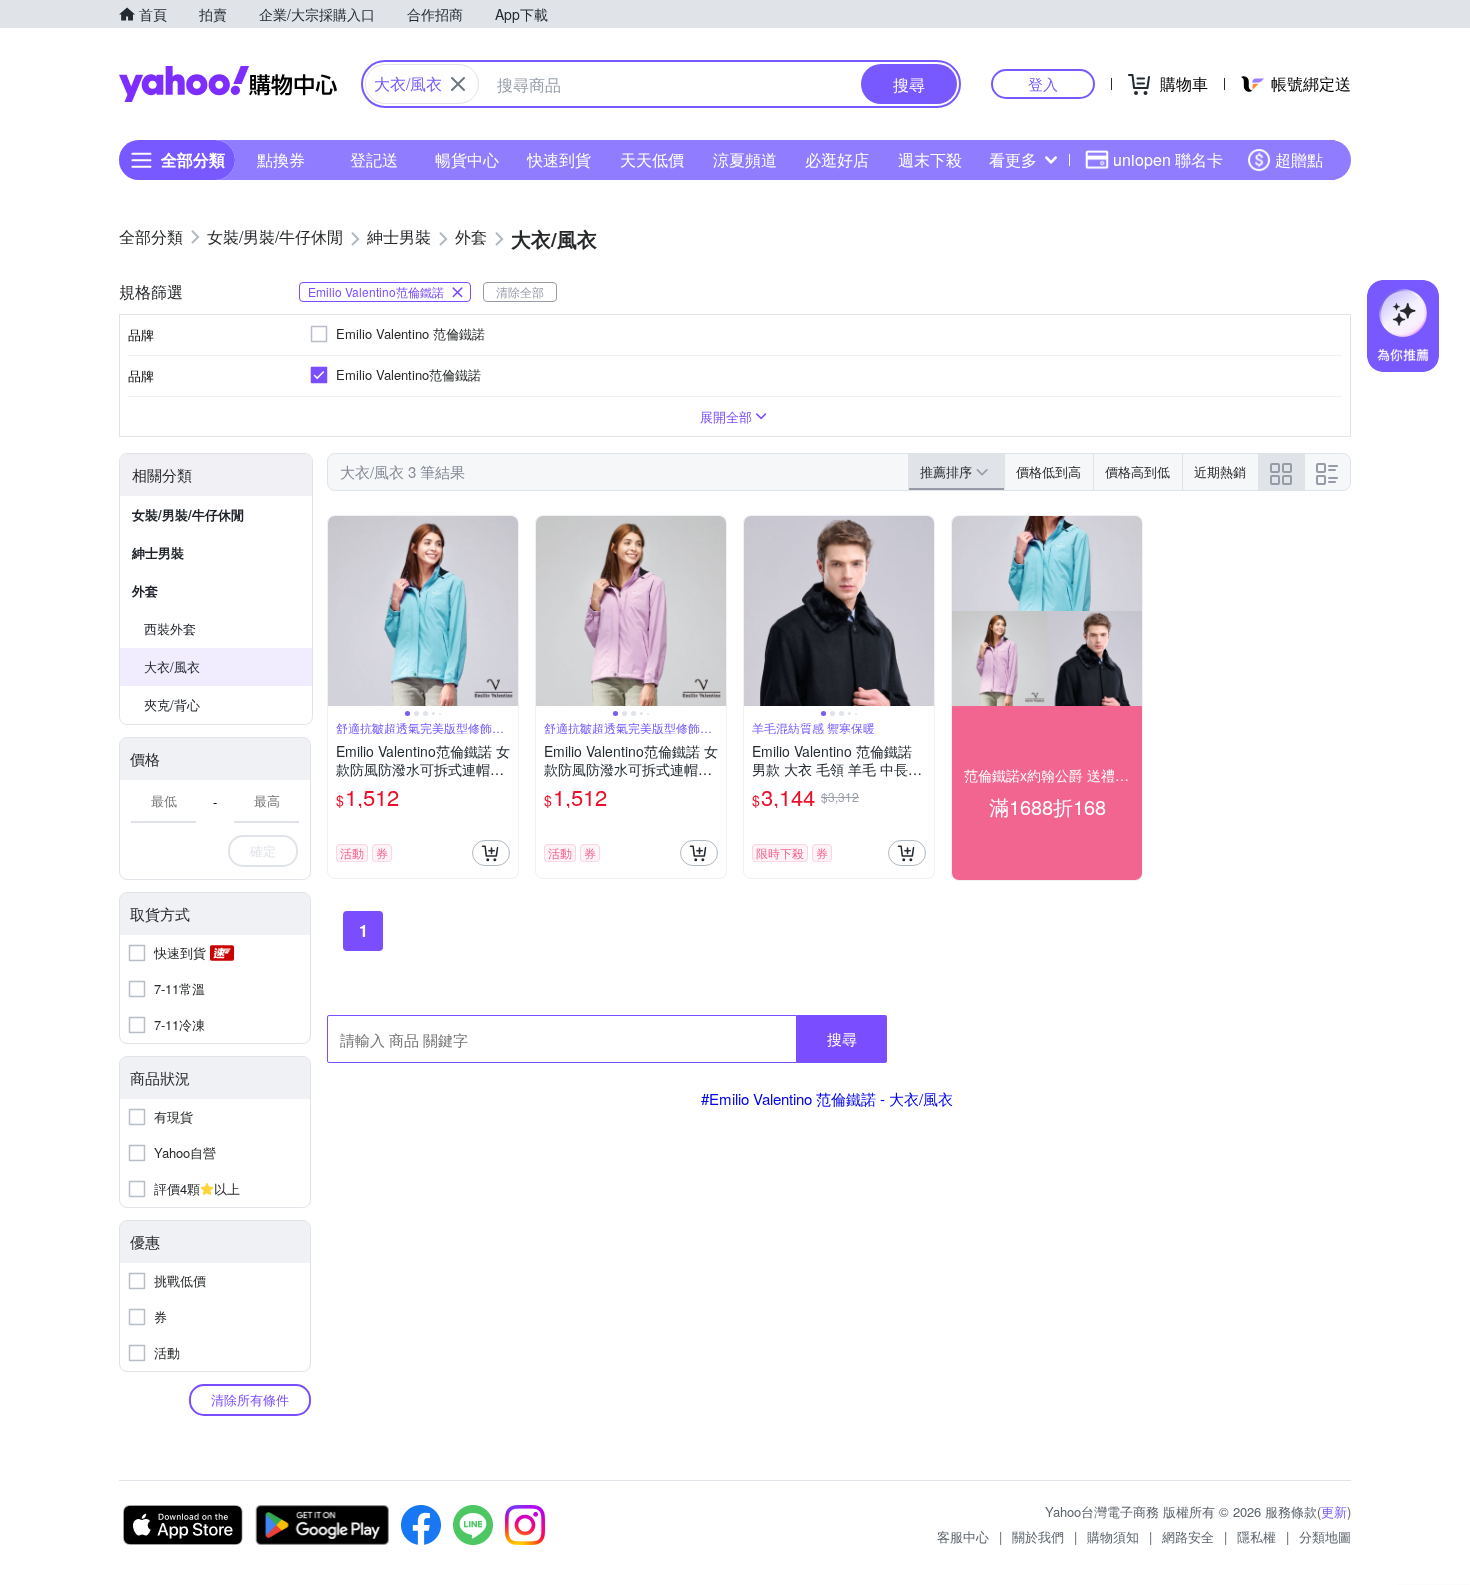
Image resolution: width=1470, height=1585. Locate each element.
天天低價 (652, 159)
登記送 (374, 159)
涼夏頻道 (745, 159)
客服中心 (963, 1536)
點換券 (281, 159)
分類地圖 (1325, 1536)
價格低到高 (1048, 471)
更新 (1334, 1511)
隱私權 (1256, 1536)
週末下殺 (930, 159)
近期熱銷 (1220, 471)
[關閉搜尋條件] (458, 84)
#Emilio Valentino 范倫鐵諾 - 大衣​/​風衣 (827, 1098)
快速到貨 (559, 159)
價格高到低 (1137, 471)
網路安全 (1188, 1536)
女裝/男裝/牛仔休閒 (188, 514)
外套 (145, 590)
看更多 (1013, 159)
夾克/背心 (172, 704)
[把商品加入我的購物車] (491, 853)
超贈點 (1299, 159)
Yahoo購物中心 (228, 84)
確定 (263, 850)
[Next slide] (505, 611)
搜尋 (842, 1038)
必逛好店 (837, 159)
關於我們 (1038, 1536)
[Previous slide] (341, 611)
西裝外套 (170, 628)
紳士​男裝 (158, 552)
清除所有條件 (250, 1399)
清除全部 (520, 291)
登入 (1043, 83)
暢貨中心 (467, 159)
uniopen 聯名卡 (1168, 159)
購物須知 (1113, 1536)
